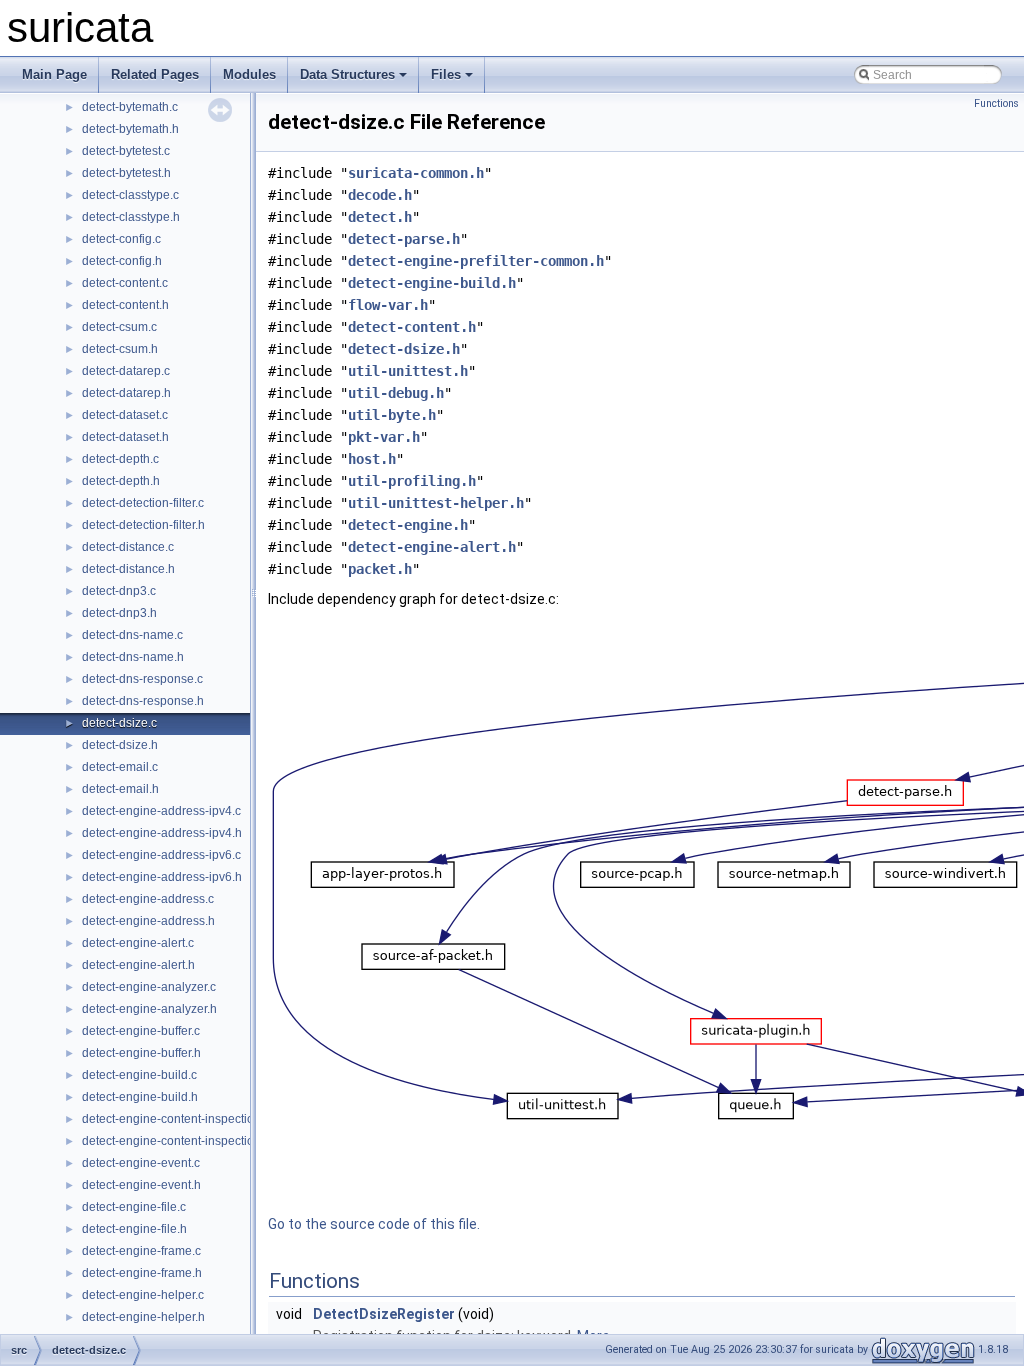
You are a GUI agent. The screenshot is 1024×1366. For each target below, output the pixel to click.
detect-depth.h (121, 481)
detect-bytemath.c (130, 107)
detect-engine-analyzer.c (149, 987)
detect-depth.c (120, 459)
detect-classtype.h (131, 217)
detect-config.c (121, 239)
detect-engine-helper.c (143, 1295)
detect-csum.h (120, 349)
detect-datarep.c (126, 371)
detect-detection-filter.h (143, 525)
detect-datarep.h (126, 393)
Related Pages (155, 74)
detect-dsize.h (120, 745)
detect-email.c (120, 767)
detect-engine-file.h (134, 1229)
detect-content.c (125, 283)
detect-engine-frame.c (141, 1251)
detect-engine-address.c (148, 899)
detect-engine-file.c (134, 1207)
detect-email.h (120, 789)
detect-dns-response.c (142, 679)
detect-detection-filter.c (143, 503)
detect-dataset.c (125, 415)
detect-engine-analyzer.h (149, 1009)
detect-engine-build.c (139, 1075)
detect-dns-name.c (132, 635)
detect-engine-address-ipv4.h (162, 833)
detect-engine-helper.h (143, 1317)
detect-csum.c (119, 327)
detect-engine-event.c (141, 1163)
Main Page (54, 74)
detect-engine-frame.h (142, 1273)
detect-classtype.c (130, 195)
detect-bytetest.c (126, 151)
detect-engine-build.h (140, 1097)
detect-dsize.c (119, 723)
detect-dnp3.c (119, 591)
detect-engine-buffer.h (141, 1053)
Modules (249, 74)
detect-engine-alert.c (138, 943)
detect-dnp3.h (119, 613)
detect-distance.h (128, 569)
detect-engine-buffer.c (141, 1031)
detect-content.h (125, 305)
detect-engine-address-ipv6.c (161, 855)
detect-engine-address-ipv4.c (161, 811)
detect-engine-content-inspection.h (176, 1141)
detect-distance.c (128, 547)
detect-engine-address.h (148, 921)
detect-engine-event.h (141, 1185)
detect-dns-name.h (133, 657)
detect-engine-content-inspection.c (176, 1119)
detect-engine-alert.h (138, 965)
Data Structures (347, 74)
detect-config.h (122, 261)
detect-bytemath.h (130, 129)
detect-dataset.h (125, 437)
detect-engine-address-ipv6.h (162, 877)
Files (446, 74)
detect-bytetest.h (126, 173)
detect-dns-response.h (143, 701)
